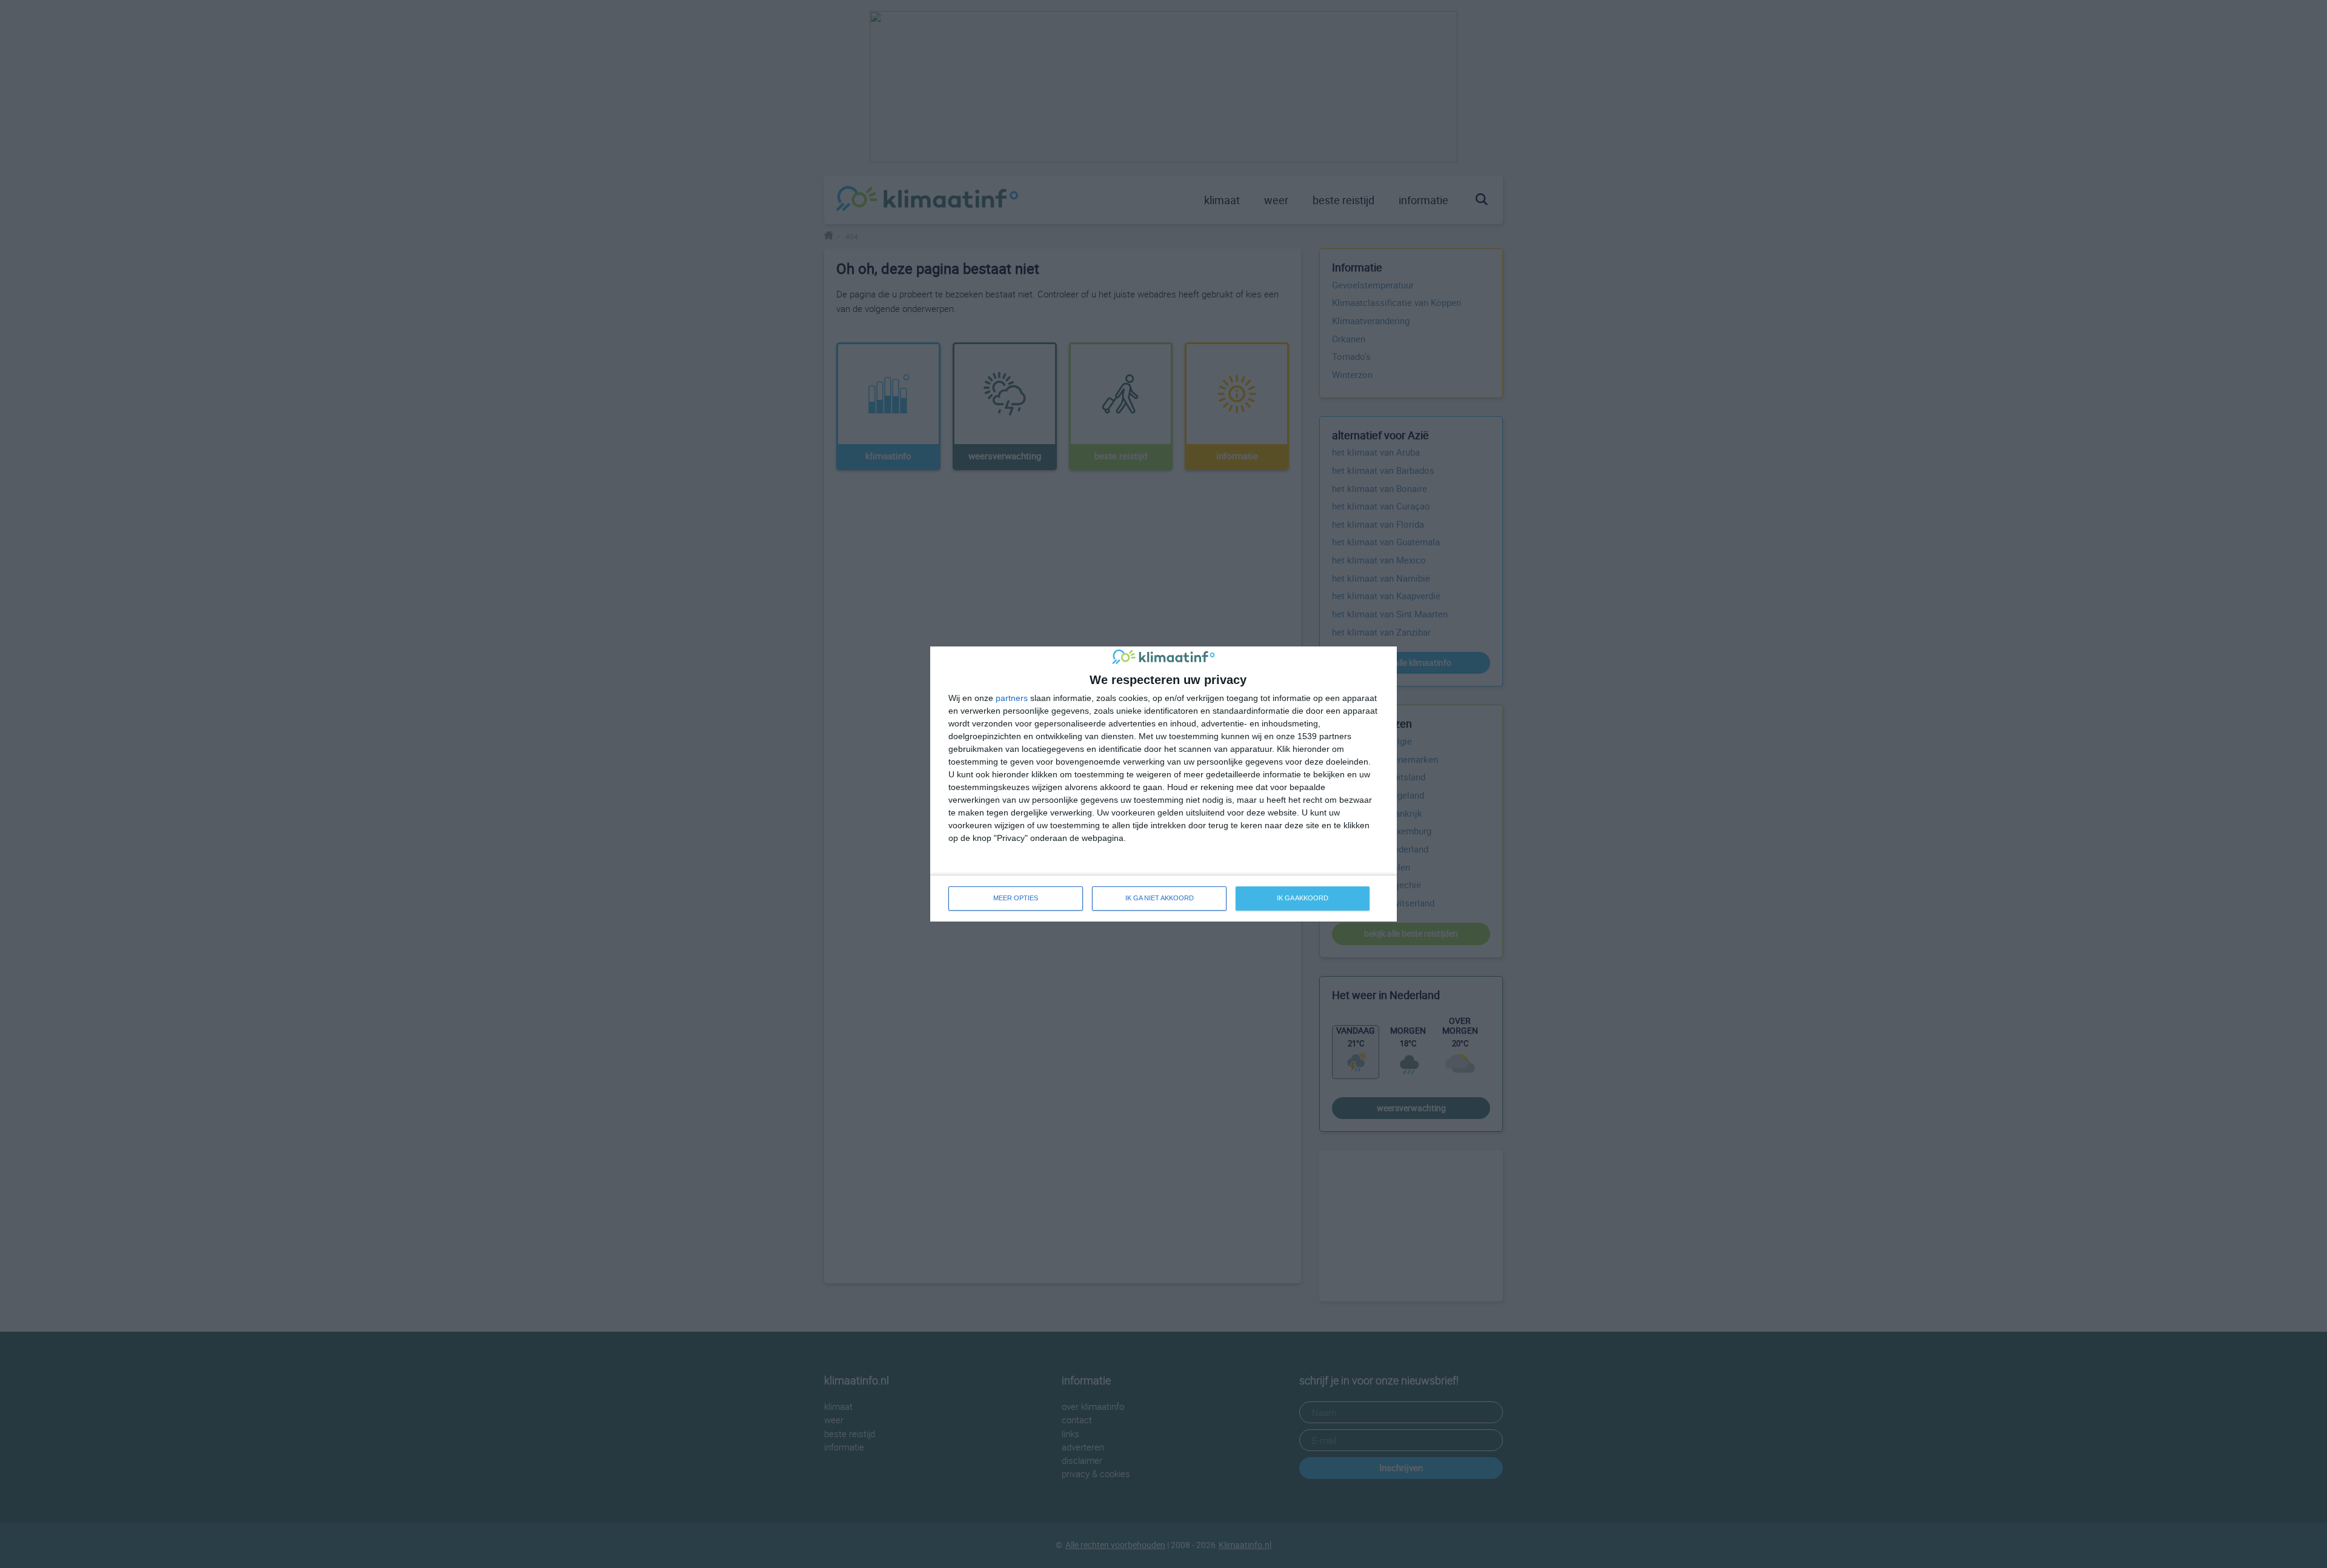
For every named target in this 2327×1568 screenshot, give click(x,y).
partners (1012, 698)
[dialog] (1163, 784)
